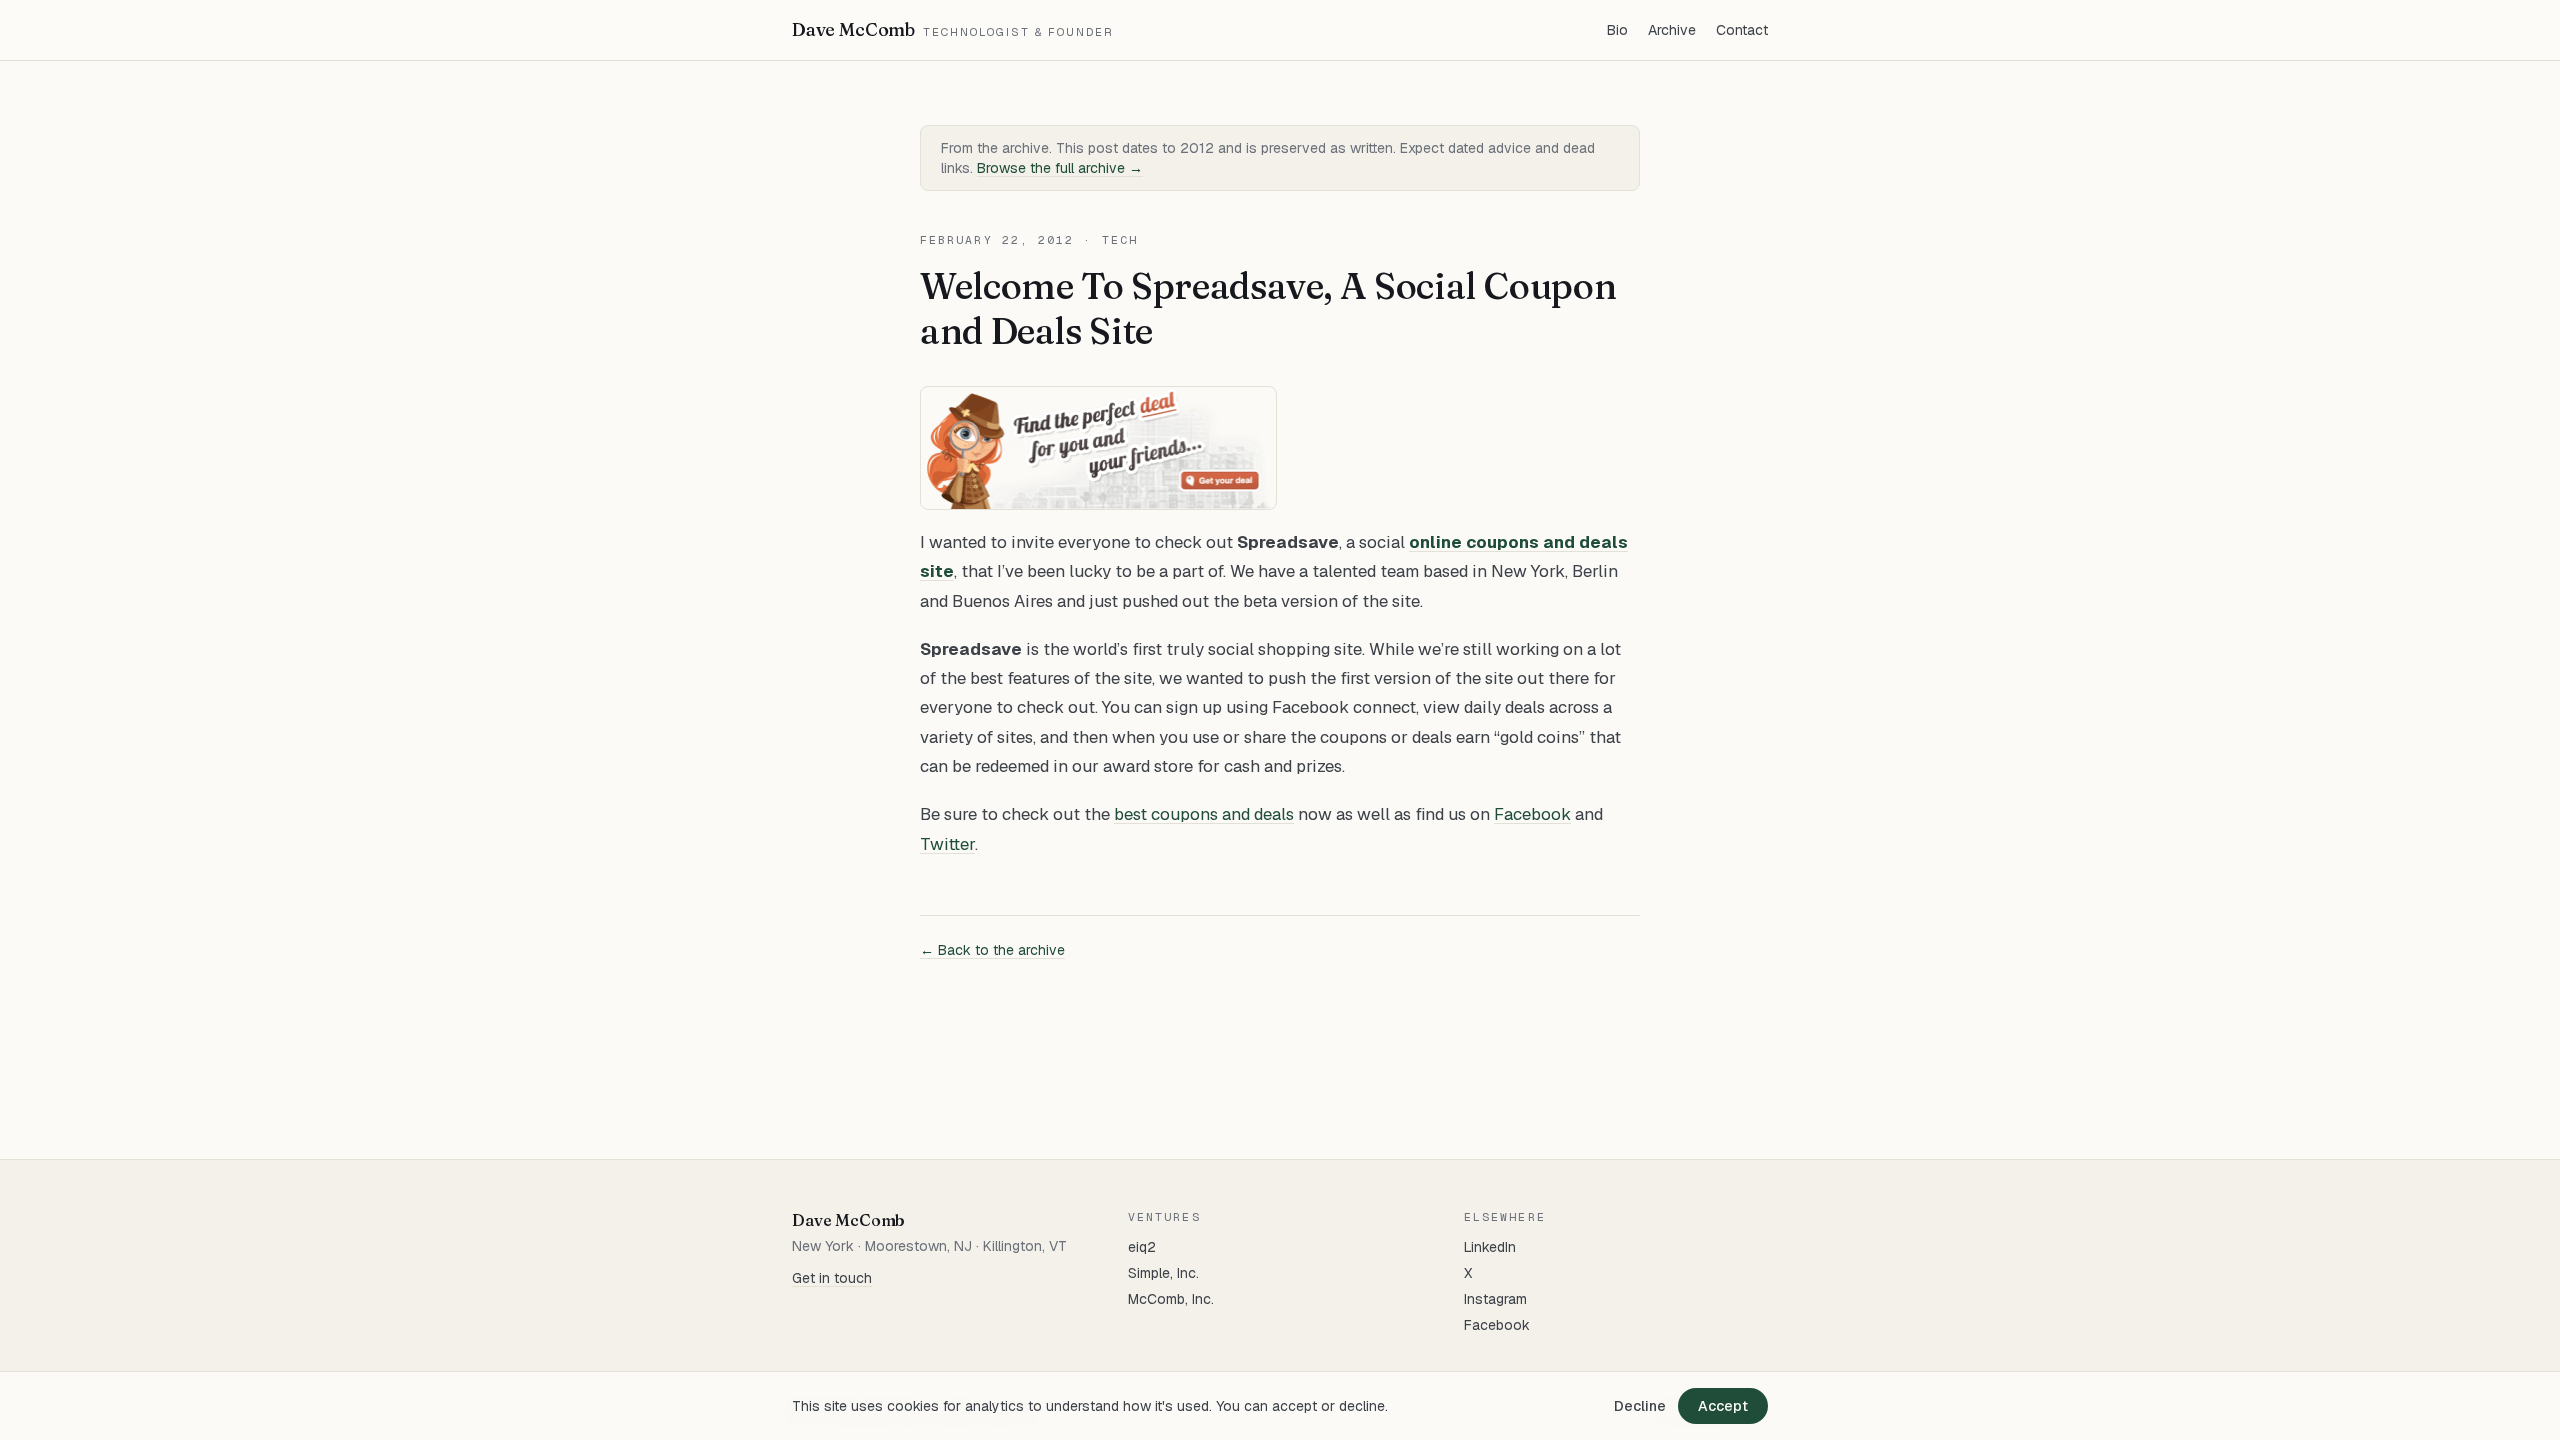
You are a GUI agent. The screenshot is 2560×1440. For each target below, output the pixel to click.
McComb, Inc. (1171, 1299)
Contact (1742, 30)
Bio (1617, 30)
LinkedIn (1490, 1247)
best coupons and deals (1204, 814)
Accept (1723, 1406)
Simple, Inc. (1163, 1273)
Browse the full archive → (1060, 168)
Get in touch (832, 1278)
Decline (1640, 1406)
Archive (1672, 30)
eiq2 (1142, 1247)
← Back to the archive (992, 950)
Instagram (1495, 1299)
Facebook (1532, 814)
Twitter (947, 844)
